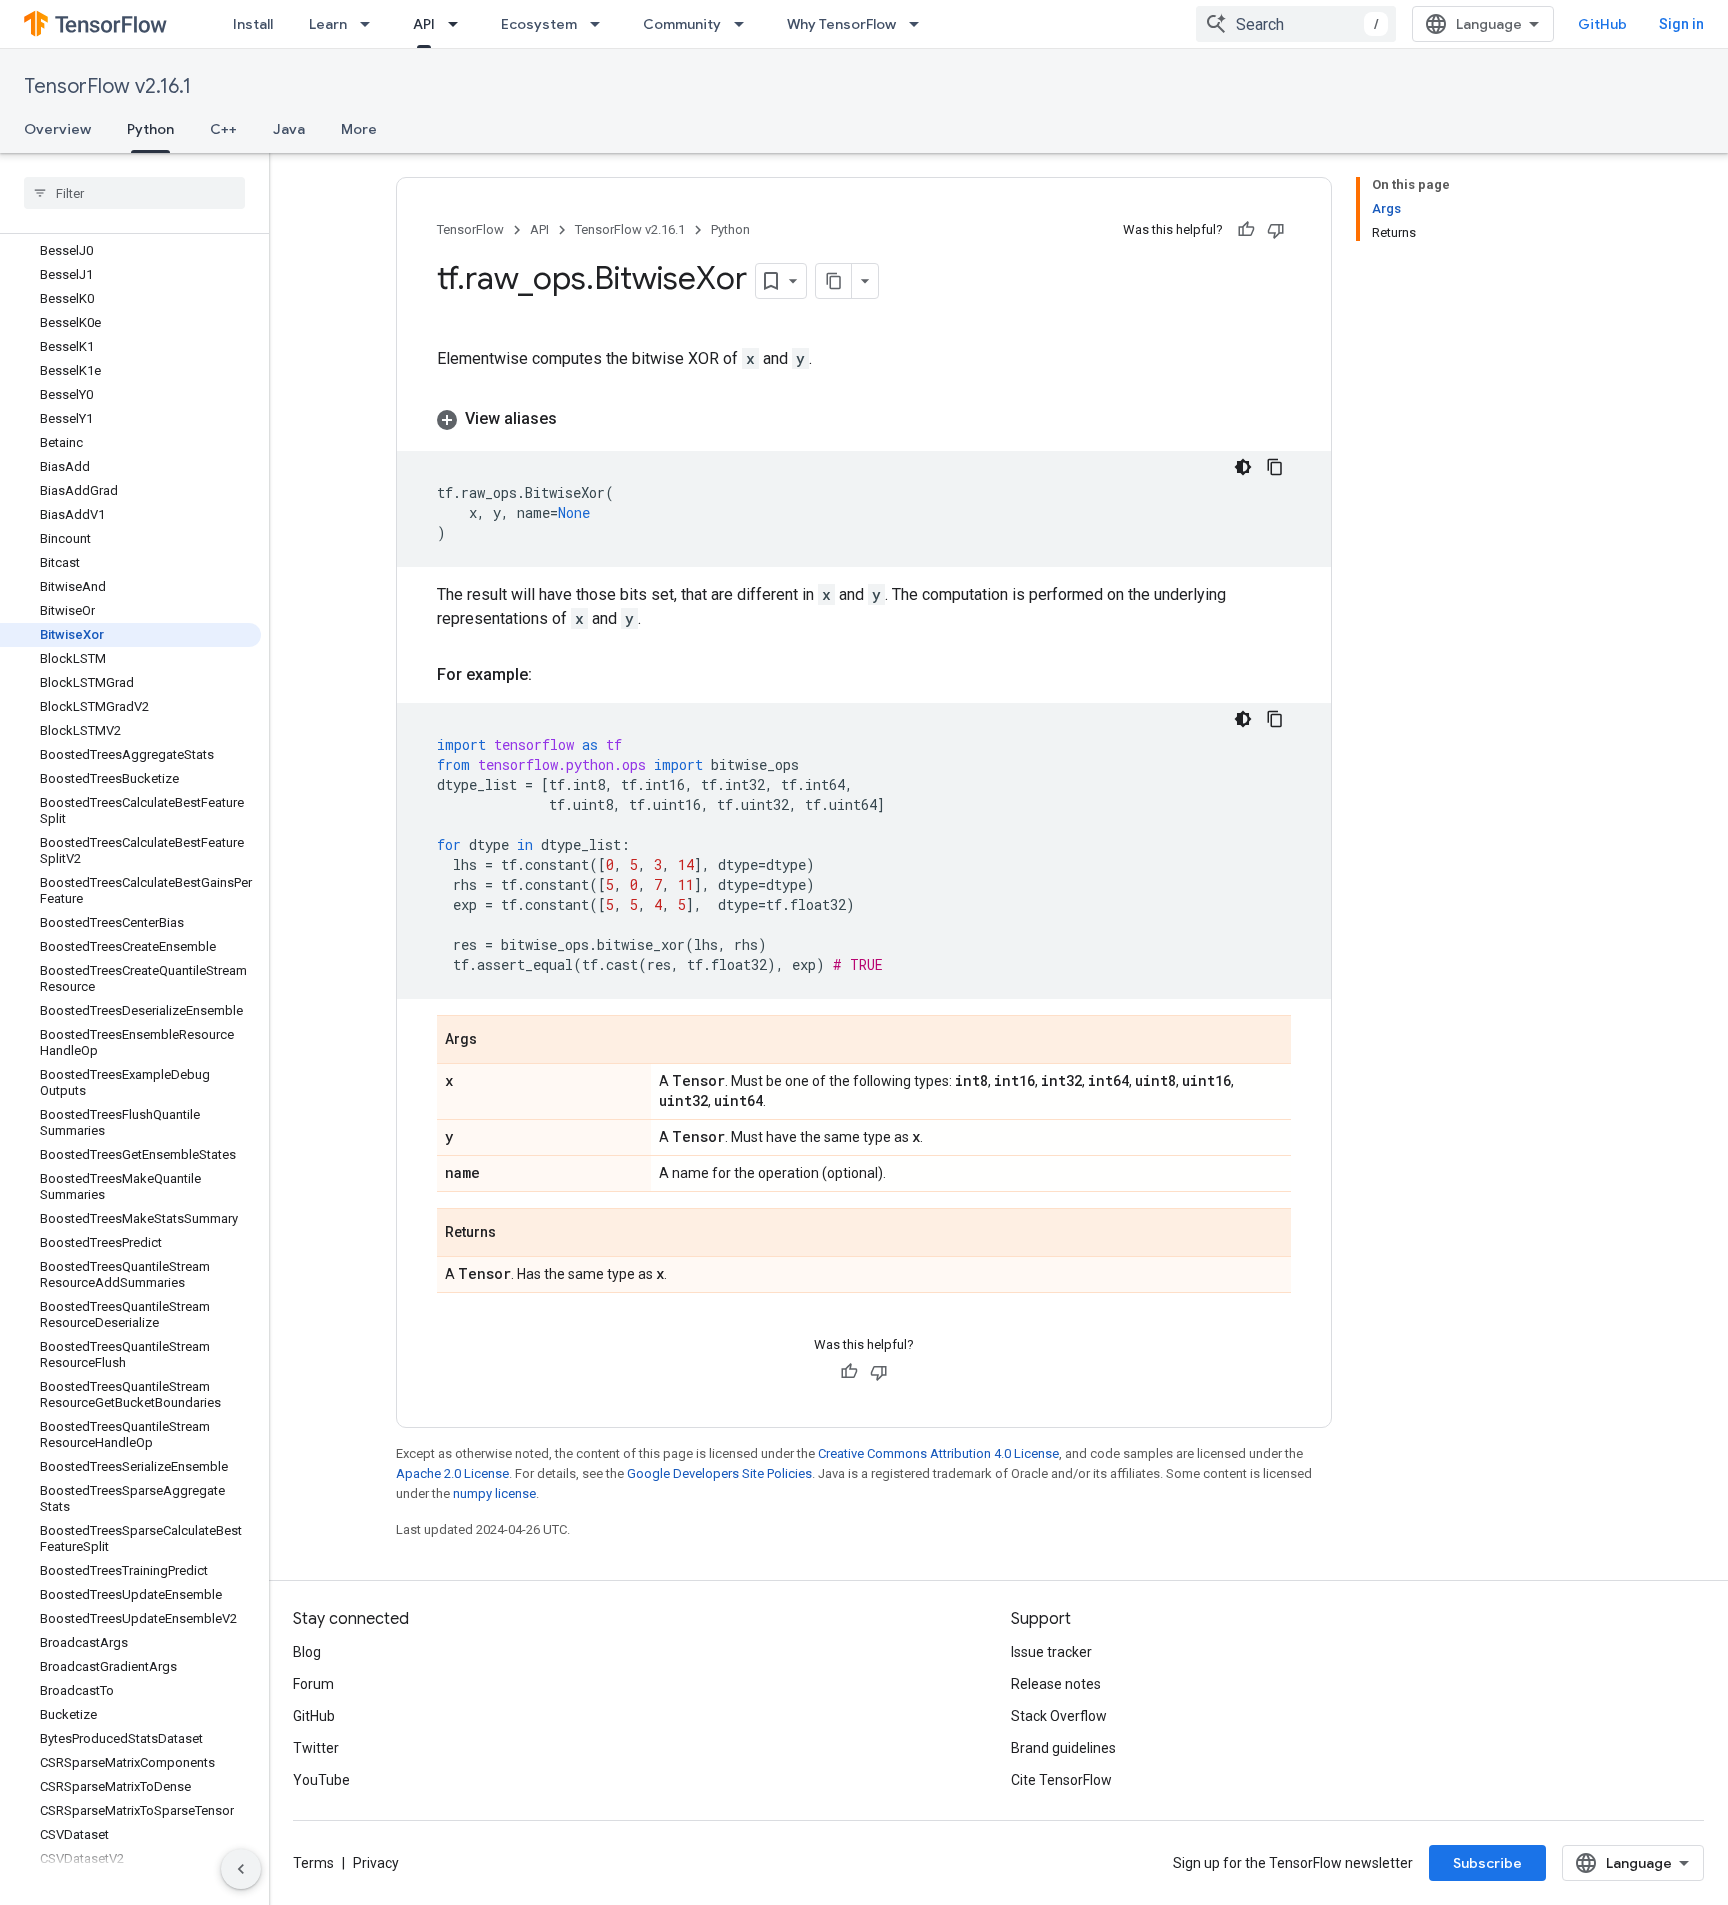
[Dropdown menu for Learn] (371, 24)
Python (150, 129)
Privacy (376, 1863)
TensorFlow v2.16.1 (107, 86)
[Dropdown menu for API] (459, 24)
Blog (307, 1652)
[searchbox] (134, 193)
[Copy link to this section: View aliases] (577, 419)
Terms (313, 1863)
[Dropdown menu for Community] (745, 24)
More (359, 129)
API (424, 24)
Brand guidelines (1063, 1748)
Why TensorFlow (841, 24)
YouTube (321, 1780)
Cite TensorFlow (1061, 1780)
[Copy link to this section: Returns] (516, 1234)
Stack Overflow (1059, 1716)
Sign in (1681, 24)
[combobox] (1296, 24)
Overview (57, 129)
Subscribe (1487, 1863)
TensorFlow (470, 229)
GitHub (1602, 24)
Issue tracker (1051, 1652)
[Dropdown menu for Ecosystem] (601, 24)
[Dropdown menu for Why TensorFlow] (920, 24)
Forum (313, 1684)
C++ (223, 129)
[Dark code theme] (1243, 467)
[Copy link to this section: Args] (497, 1041)
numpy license (494, 1493)
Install (253, 24)
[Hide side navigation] (241, 1869)
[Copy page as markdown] (834, 281)
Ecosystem (539, 24)
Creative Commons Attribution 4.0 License (938, 1453)
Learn (328, 24)
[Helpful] (1246, 230)
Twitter (316, 1748)
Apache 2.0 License (452, 1473)
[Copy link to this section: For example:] (552, 675)
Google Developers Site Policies (719, 1473)
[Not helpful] (1276, 230)
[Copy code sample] (1275, 467)
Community (682, 24)
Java (289, 129)
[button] (864, 419)
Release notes (1056, 1684)
